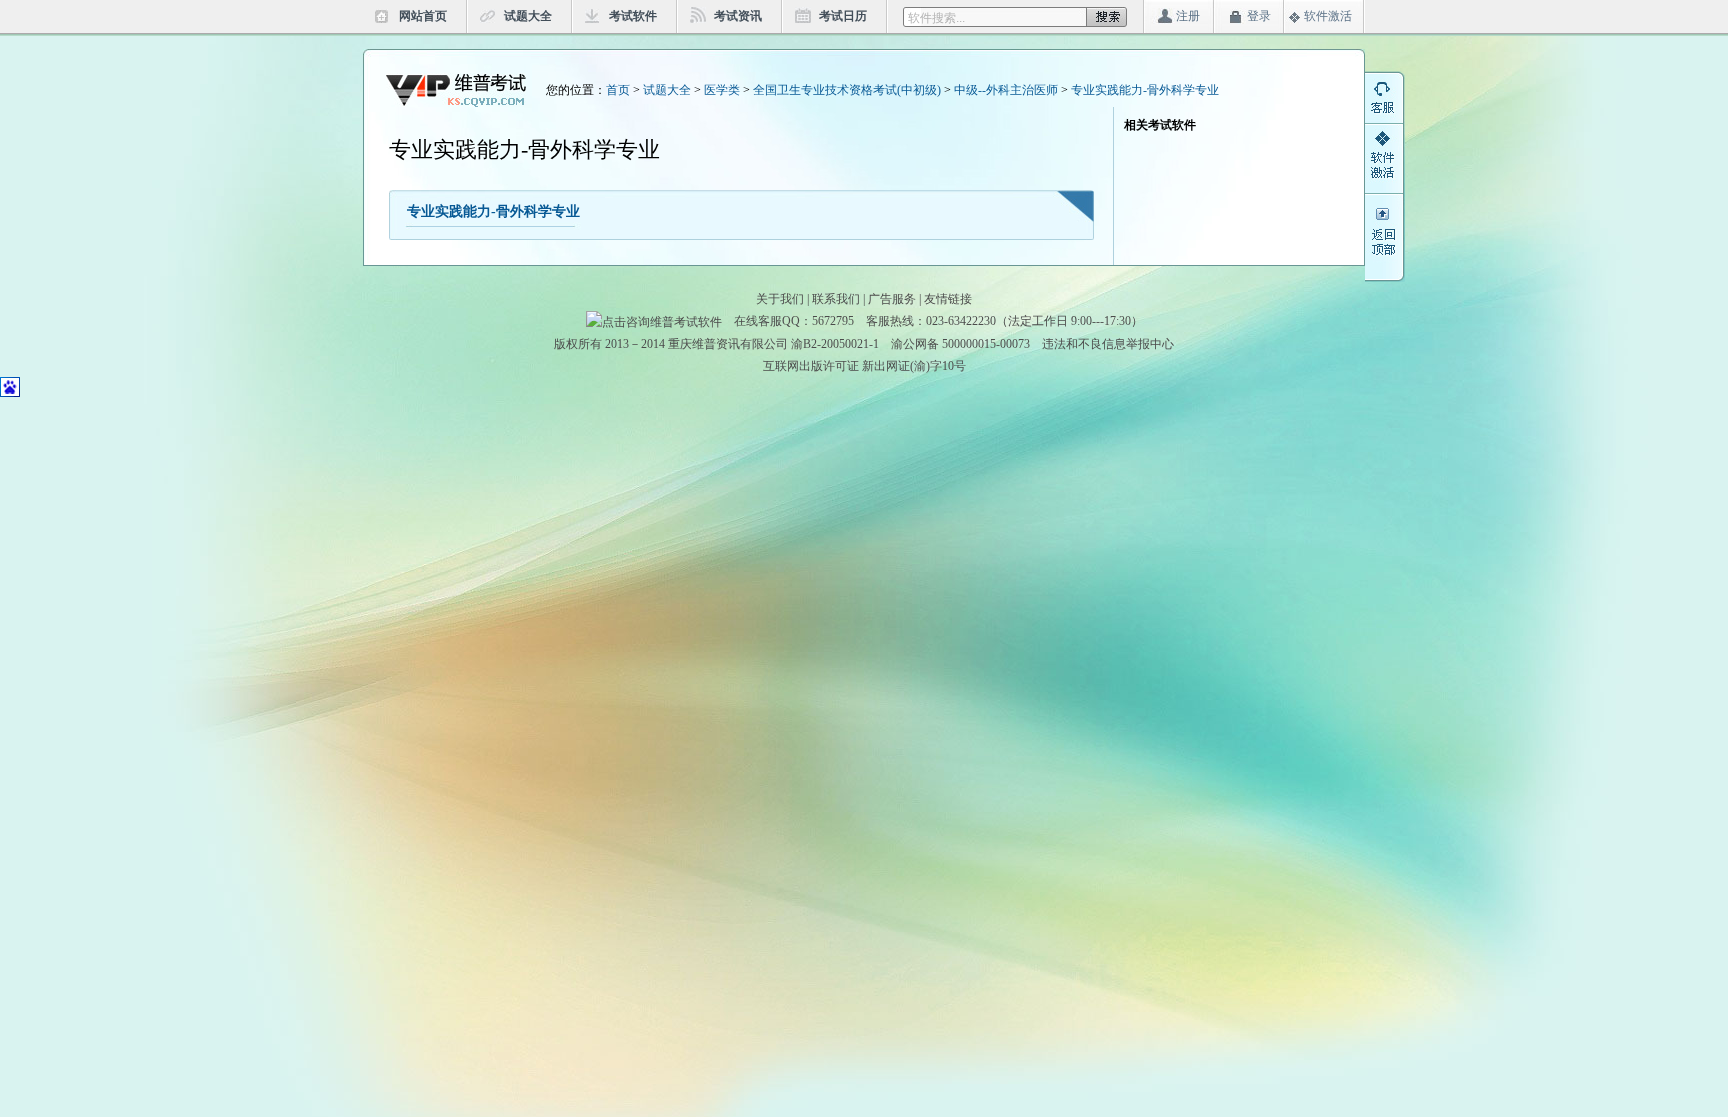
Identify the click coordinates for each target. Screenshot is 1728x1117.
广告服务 (892, 299)
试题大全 (528, 16)
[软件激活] (1385, 176)
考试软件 (633, 16)
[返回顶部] (1385, 251)
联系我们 (836, 299)
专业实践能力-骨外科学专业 (1145, 90)
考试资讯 (738, 16)
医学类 (722, 90)
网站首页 (423, 16)
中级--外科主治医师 (1006, 90)
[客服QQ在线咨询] (1385, 106)
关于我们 (780, 299)
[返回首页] (456, 89)
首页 (618, 90)
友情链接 (948, 299)
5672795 (833, 321)
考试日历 (843, 16)
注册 (1188, 16)
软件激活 (1328, 16)
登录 (1259, 16)
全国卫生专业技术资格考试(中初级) (847, 90)
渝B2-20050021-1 (835, 344)
